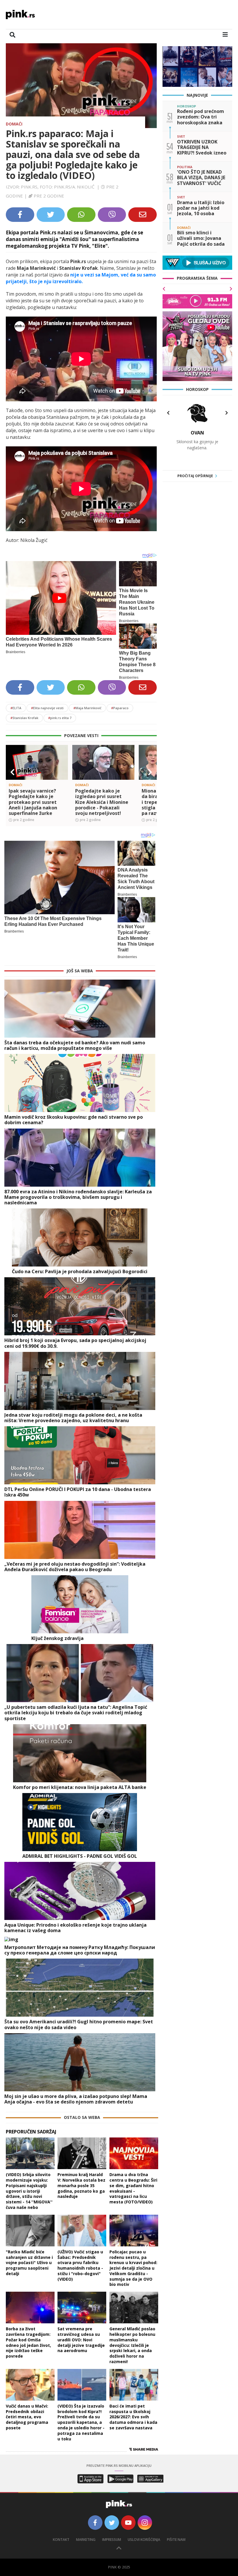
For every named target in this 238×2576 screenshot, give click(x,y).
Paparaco (120, 708)
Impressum (112, 2540)
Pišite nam (176, 2540)
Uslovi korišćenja (144, 2540)
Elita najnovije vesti (47, 708)
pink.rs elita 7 (60, 718)
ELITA (16, 708)
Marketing (86, 2540)
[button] (12, 772)
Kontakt (61, 2540)
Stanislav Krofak (24, 718)
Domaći (14, 124)
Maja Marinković (87, 708)
